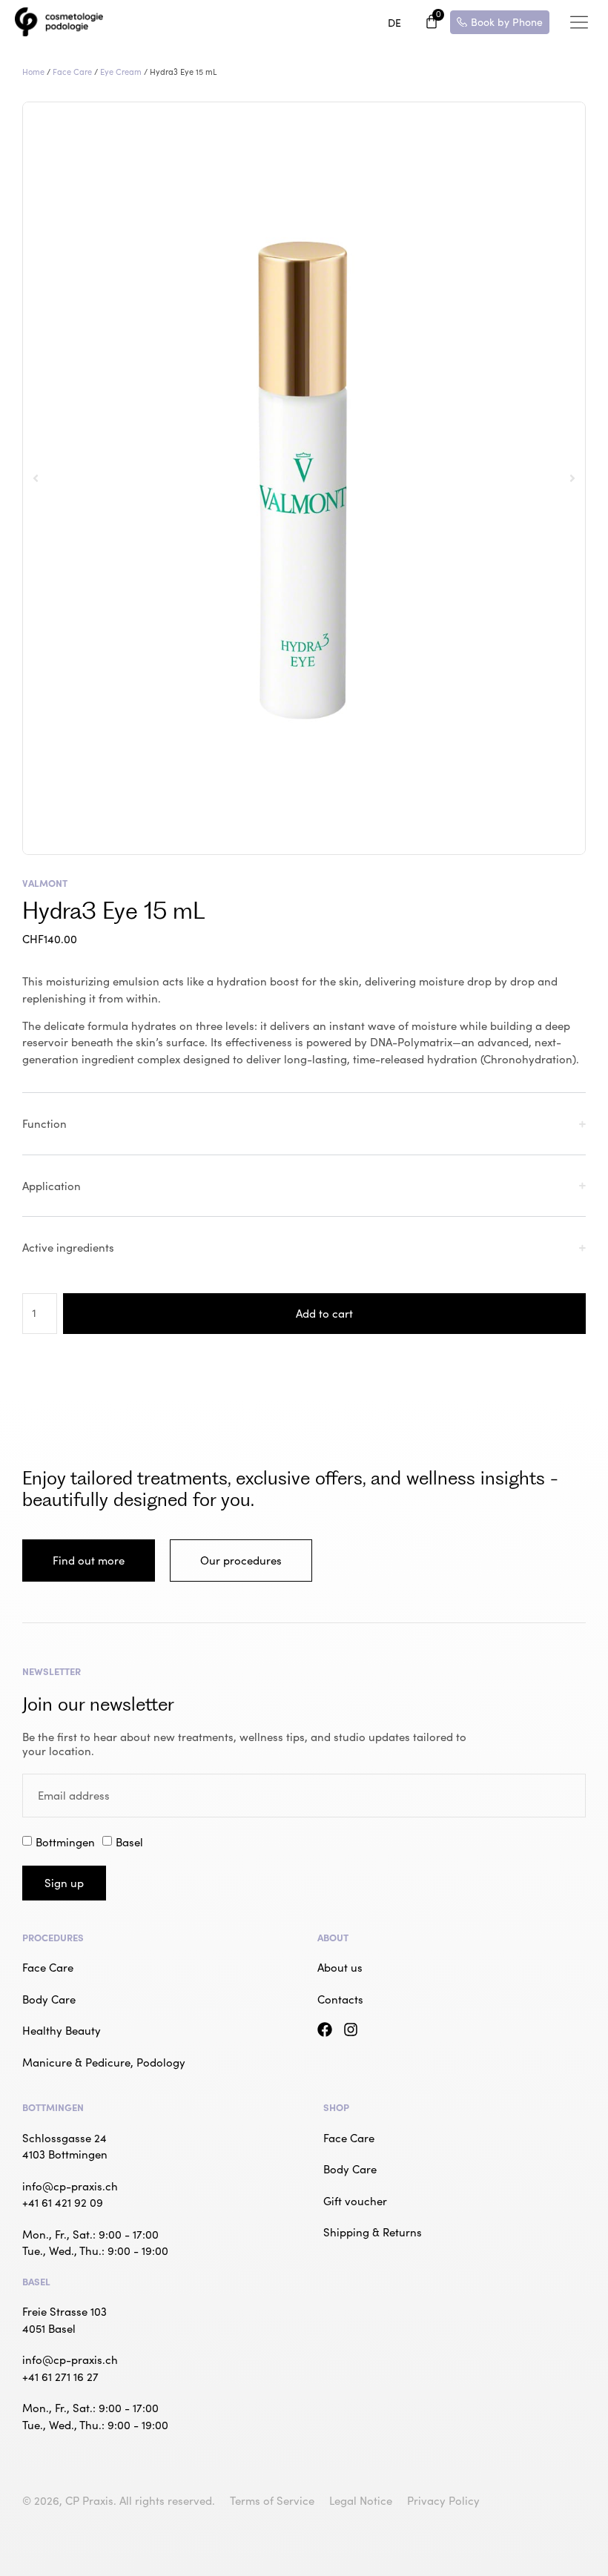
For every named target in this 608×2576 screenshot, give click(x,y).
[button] (579, 23)
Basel (129, 1842)
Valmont (45, 882)
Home (33, 72)
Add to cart (324, 1313)
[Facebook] (325, 2030)
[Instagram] (351, 2030)
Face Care (72, 72)
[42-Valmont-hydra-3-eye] (304, 478)
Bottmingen (65, 1842)
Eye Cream (121, 72)
